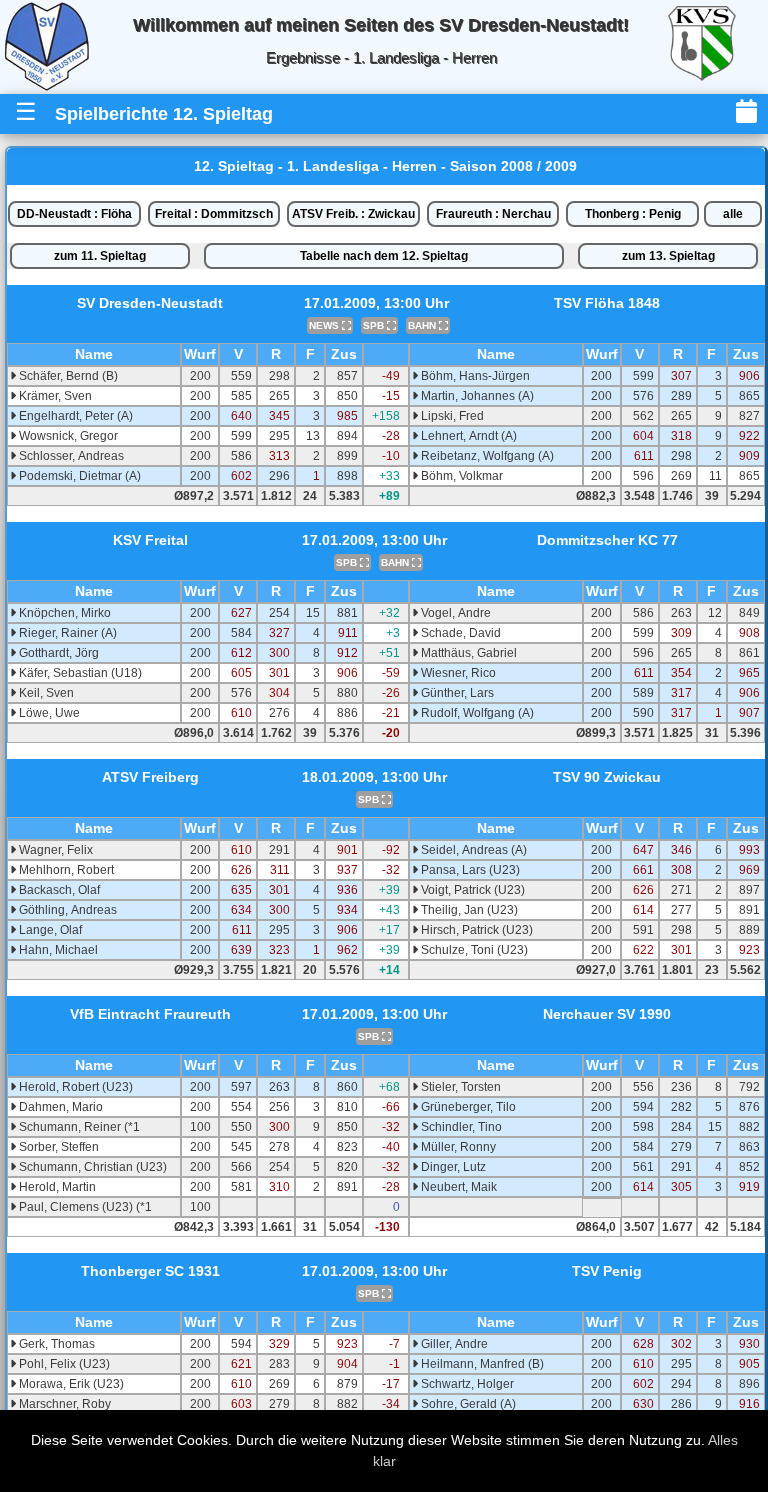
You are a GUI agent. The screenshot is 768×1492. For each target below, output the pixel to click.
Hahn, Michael (57, 950)
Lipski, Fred (451, 416)
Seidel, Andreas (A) (472, 850)
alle (733, 214)
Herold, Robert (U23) (74, 1087)
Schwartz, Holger (466, 1384)
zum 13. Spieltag (668, 256)
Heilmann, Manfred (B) (481, 1364)
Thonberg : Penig (633, 214)
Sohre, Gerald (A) (467, 1404)
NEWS (325, 325)
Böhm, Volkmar (460, 476)
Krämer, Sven (54, 396)
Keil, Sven (45, 693)
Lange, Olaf (49, 930)
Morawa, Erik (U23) (70, 1384)
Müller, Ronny (457, 1147)
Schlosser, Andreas (70, 456)
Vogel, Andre (454, 613)
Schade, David (459, 633)
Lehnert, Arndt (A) (467, 436)
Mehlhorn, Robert (65, 870)
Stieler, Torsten (459, 1087)
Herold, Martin (56, 1187)
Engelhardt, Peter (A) (74, 416)
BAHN (423, 325)
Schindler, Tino (460, 1127)
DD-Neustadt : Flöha (74, 214)
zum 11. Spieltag (100, 256)
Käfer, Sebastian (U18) (79, 673)
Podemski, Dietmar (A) (78, 476)
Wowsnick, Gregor (67, 436)
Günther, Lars (456, 693)
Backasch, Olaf (58, 890)
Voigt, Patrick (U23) (471, 890)
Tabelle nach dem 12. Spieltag (384, 256)
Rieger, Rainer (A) (66, 633)
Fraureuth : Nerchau (493, 214)
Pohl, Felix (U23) (63, 1364)
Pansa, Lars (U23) (469, 870)
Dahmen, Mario (59, 1107)
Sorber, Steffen (57, 1147)
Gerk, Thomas (55, 1344)
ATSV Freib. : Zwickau (353, 214)
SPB (375, 325)
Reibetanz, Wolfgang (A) (486, 456)
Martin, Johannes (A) (476, 396)
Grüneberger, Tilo (467, 1107)
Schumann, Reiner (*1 (78, 1127)
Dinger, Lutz (452, 1167)
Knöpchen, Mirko (63, 613)
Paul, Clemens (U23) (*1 (84, 1207)
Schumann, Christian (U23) (91, 1167)
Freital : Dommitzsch (214, 214)
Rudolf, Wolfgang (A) (476, 713)
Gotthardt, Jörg (57, 653)
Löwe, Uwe (48, 713)
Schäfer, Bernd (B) (67, 376)
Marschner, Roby (63, 1404)
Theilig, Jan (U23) (468, 910)
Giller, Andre (453, 1344)
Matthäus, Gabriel (467, 653)
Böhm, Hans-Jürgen (474, 376)
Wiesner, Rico (457, 673)
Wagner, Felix (54, 850)
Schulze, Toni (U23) (473, 950)
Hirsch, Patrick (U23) (475, 930)
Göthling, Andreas (66, 910)
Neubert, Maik (457, 1187)
